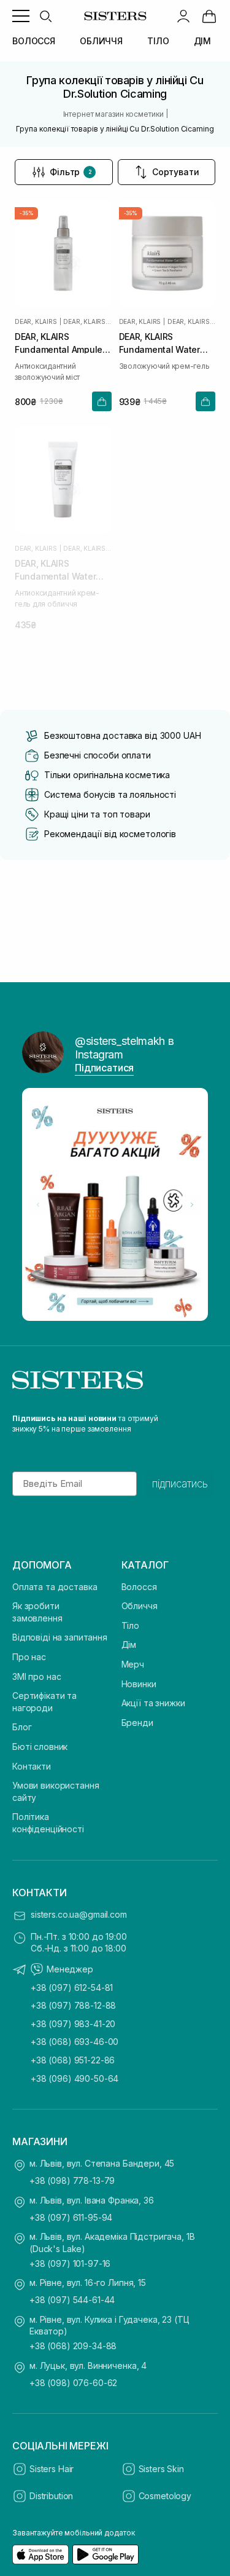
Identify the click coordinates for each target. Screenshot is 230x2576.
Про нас (29, 1657)
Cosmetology (165, 2496)
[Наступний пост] (192, 1205)
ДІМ (203, 41)
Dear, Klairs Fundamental (87, 321)
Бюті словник (40, 1747)
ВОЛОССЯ (34, 41)
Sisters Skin (161, 2469)
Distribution (51, 2496)
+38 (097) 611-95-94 (71, 2217)
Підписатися (104, 1068)
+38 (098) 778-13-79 (72, 2180)
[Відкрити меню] (21, 16)
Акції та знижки (153, 1703)
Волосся (139, 1587)
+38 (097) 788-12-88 (73, 2005)
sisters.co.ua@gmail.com (79, 1914)
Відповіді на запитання (60, 1637)
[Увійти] (183, 16)
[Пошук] (45, 16)
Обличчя (140, 1606)
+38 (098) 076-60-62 (73, 2383)
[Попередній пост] (38, 1205)
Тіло (130, 1625)
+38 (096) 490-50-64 (75, 2078)
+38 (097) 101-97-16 (70, 2263)
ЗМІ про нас (36, 1676)
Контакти (32, 1766)
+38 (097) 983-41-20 (73, 2024)
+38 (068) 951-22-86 (73, 2060)
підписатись (180, 1484)
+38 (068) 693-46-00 (75, 2042)
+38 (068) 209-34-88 (73, 2346)
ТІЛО (158, 41)
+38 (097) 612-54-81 (72, 1987)
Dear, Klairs (36, 321)
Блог (22, 1727)
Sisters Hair (52, 2469)
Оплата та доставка (55, 1587)
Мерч (133, 1664)
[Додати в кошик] (102, 401)
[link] (209, 16)
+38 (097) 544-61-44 (72, 2300)
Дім (129, 1644)
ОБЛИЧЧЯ (101, 41)
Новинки (139, 1684)
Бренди (137, 1723)
